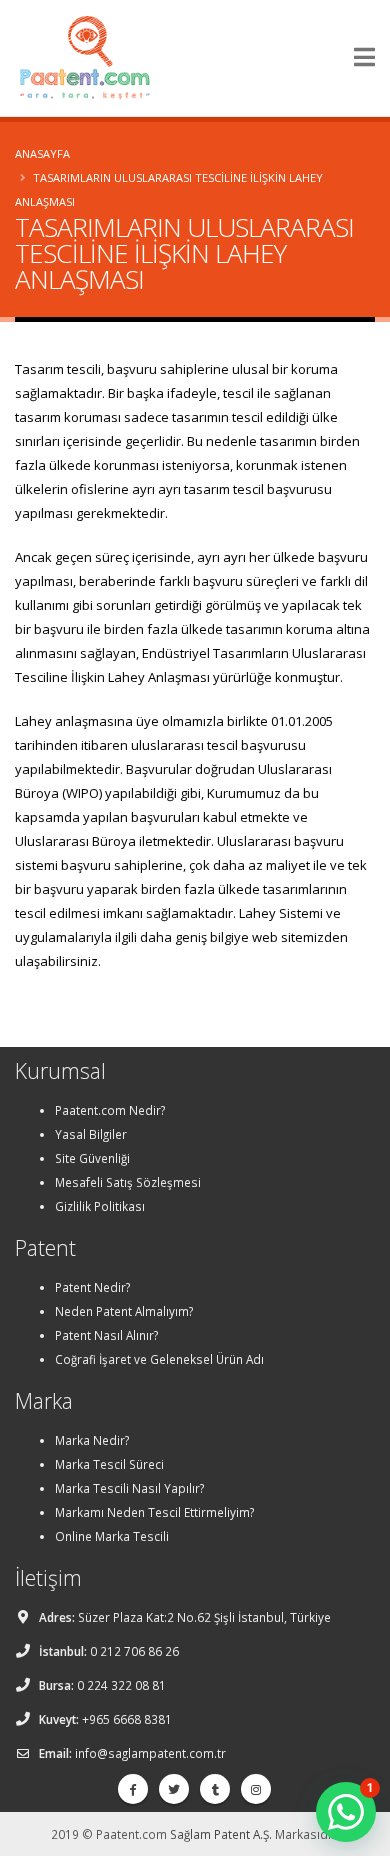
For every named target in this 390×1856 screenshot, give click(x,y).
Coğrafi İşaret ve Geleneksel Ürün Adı (159, 1359)
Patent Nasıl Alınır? (106, 1335)
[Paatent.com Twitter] (174, 1789)
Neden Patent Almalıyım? (124, 1311)
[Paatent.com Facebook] (133, 1789)
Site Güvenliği (92, 1158)
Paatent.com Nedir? (110, 1110)
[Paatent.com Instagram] (256, 1789)
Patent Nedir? (92, 1287)
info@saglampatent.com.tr (150, 1753)
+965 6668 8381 (127, 1719)
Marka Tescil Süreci (109, 1464)
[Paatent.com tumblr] (215, 1789)
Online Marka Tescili (112, 1536)
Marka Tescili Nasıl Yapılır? (129, 1488)
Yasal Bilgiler (91, 1134)
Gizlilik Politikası (100, 1206)
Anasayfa (42, 153)
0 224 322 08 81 (121, 1685)
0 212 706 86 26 (134, 1651)
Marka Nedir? (92, 1440)
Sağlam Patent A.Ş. (221, 1834)
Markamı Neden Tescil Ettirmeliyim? (154, 1512)
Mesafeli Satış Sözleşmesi (128, 1182)
